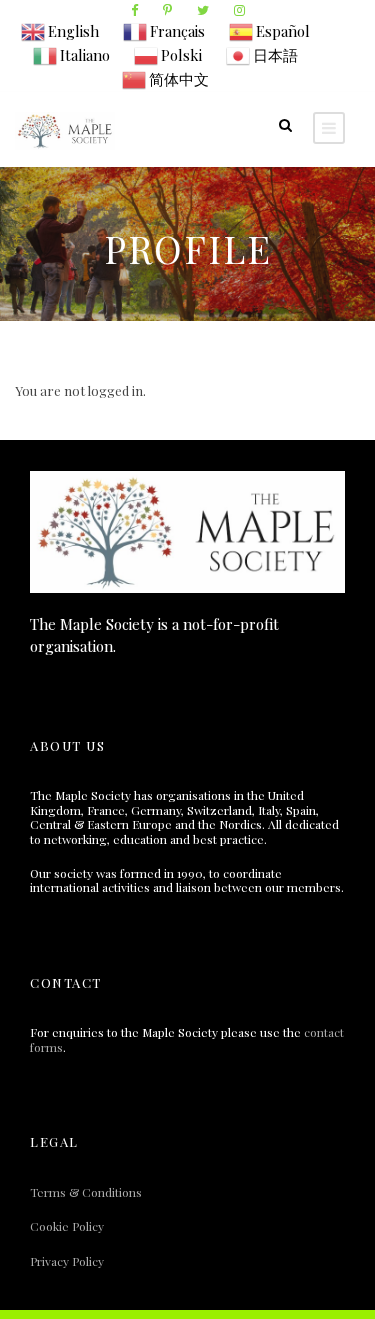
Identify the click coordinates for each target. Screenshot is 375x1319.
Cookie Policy (67, 1226)
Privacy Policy (67, 1261)
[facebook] (134, 9)
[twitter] (203, 9)
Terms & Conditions (86, 1192)
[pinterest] (167, 9)
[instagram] (239, 9)
